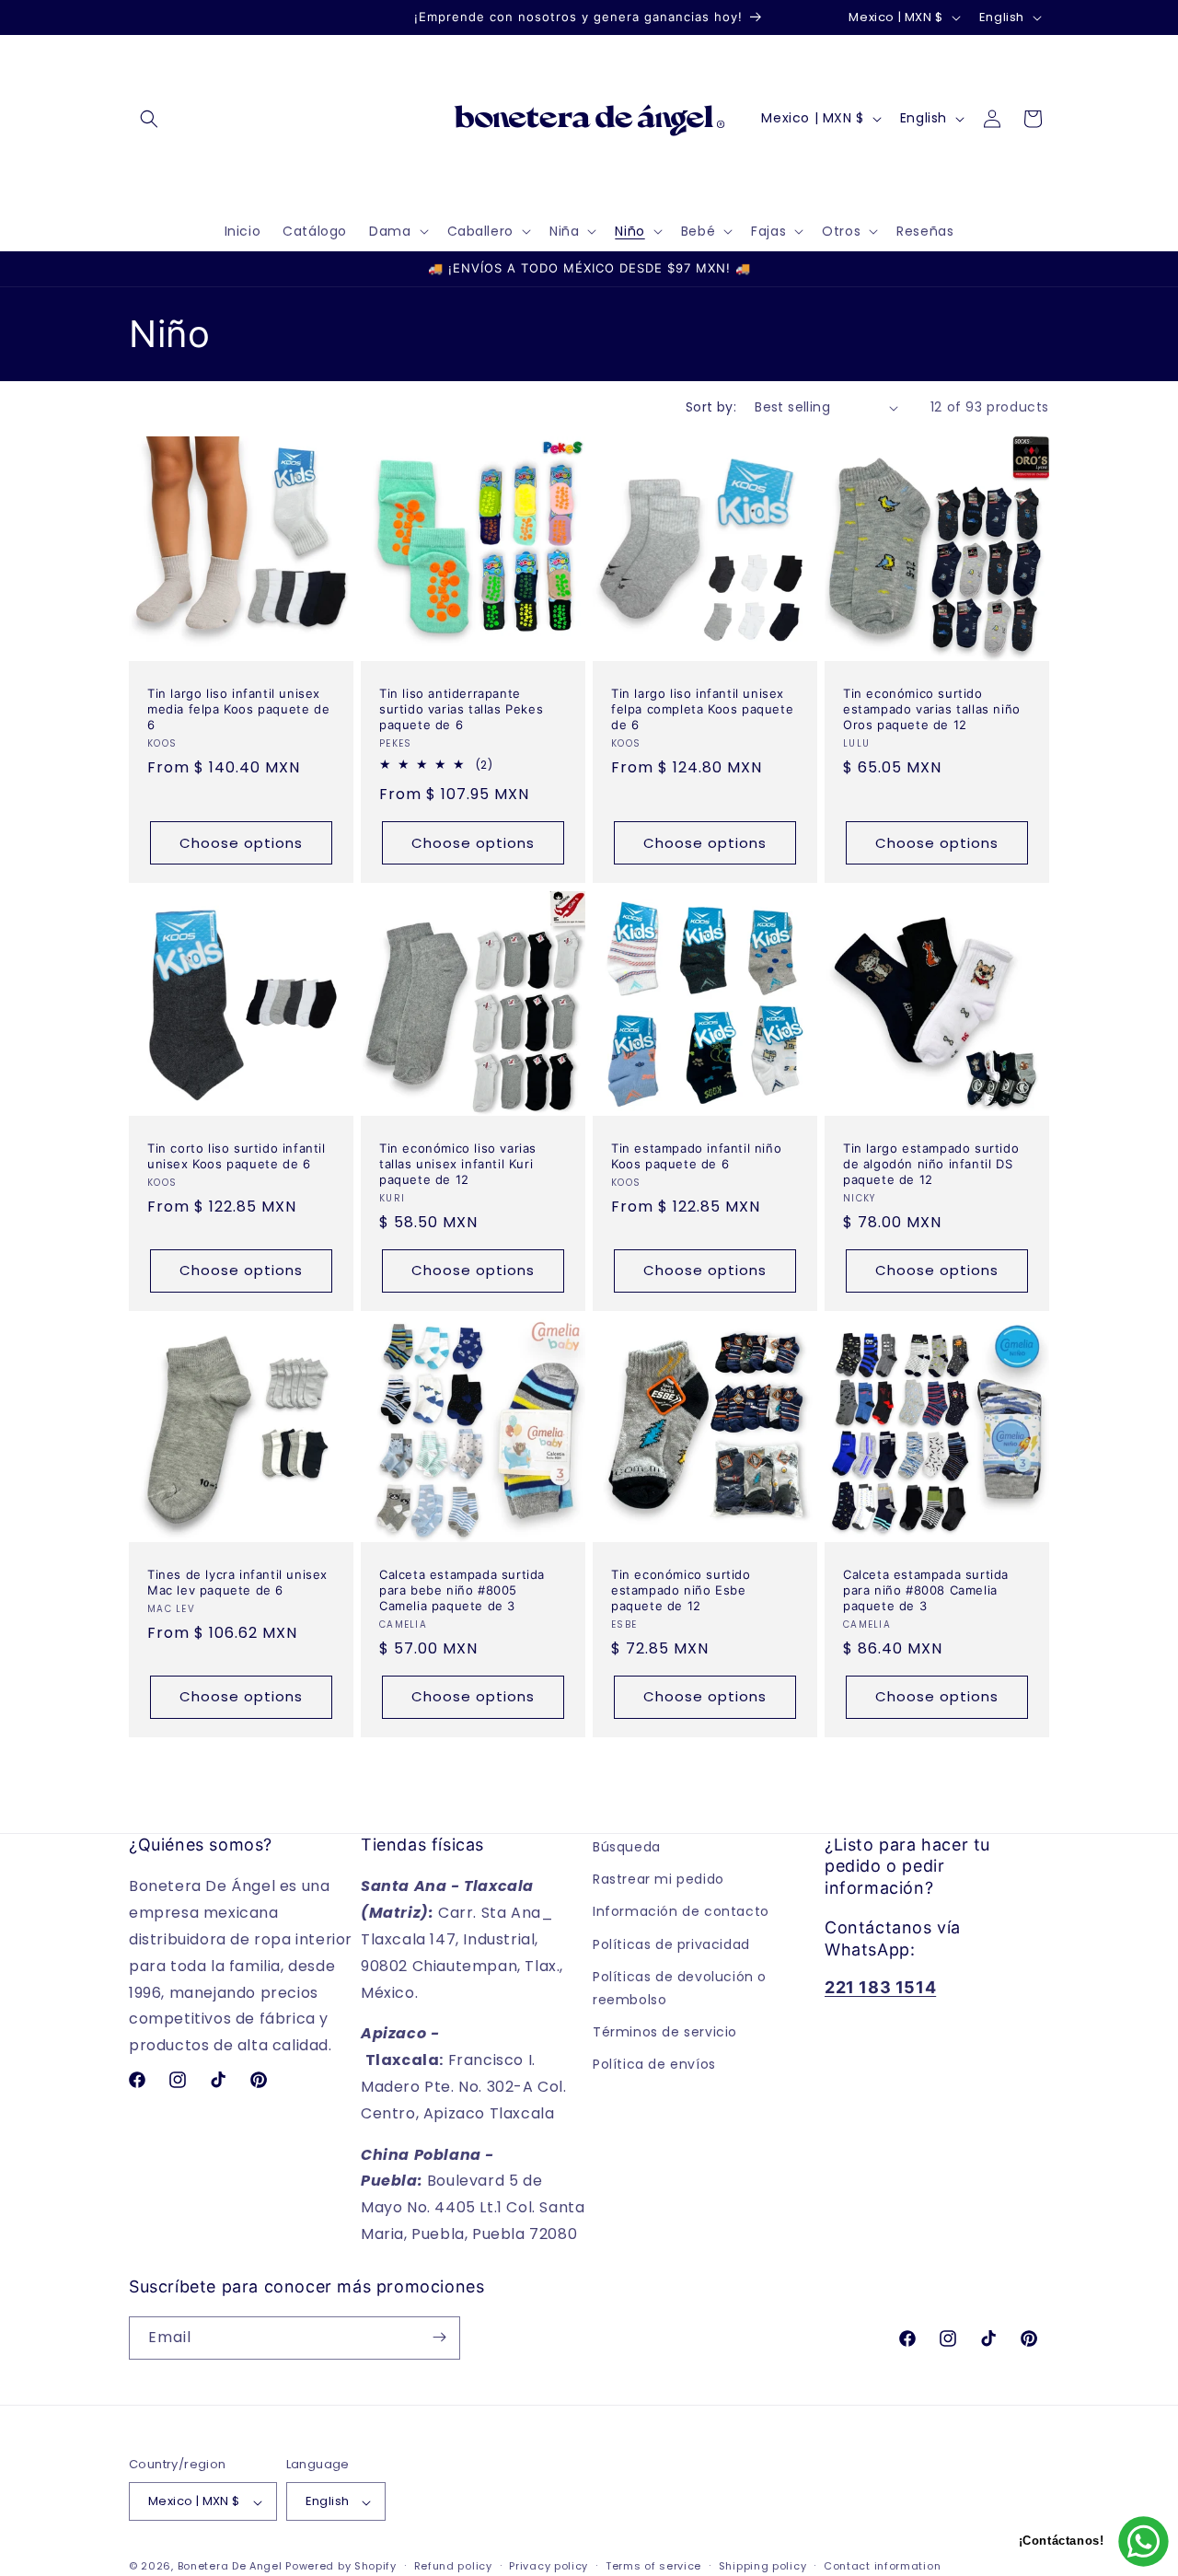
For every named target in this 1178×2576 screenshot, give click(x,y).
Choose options (241, 843)
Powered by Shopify (341, 2567)
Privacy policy (549, 2567)
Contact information (882, 2567)
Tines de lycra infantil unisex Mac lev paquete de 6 (237, 1582)
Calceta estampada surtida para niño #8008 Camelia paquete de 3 (926, 1590)
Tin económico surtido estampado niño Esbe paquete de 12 (681, 1590)
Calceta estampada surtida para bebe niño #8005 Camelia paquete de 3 (462, 1590)
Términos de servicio (665, 2032)
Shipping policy (763, 2567)
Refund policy (453, 2567)
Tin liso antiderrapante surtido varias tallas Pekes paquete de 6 (461, 709)
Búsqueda (627, 1847)
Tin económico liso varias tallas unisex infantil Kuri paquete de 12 (458, 1164)
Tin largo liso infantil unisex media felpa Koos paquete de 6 (238, 709)
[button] (149, 119)
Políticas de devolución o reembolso (680, 1988)
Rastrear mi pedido (658, 1879)
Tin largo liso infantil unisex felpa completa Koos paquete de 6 (702, 709)
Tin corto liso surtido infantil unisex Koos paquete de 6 (237, 1156)
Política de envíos (654, 2064)
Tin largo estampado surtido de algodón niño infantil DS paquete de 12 (931, 1164)
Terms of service (653, 2567)
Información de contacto (681, 1912)
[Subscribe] (439, 2337)
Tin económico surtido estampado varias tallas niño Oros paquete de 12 (932, 709)
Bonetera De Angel (230, 2567)
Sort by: (711, 407)
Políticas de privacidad (671, 1944)
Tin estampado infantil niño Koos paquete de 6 (696, 1156)
